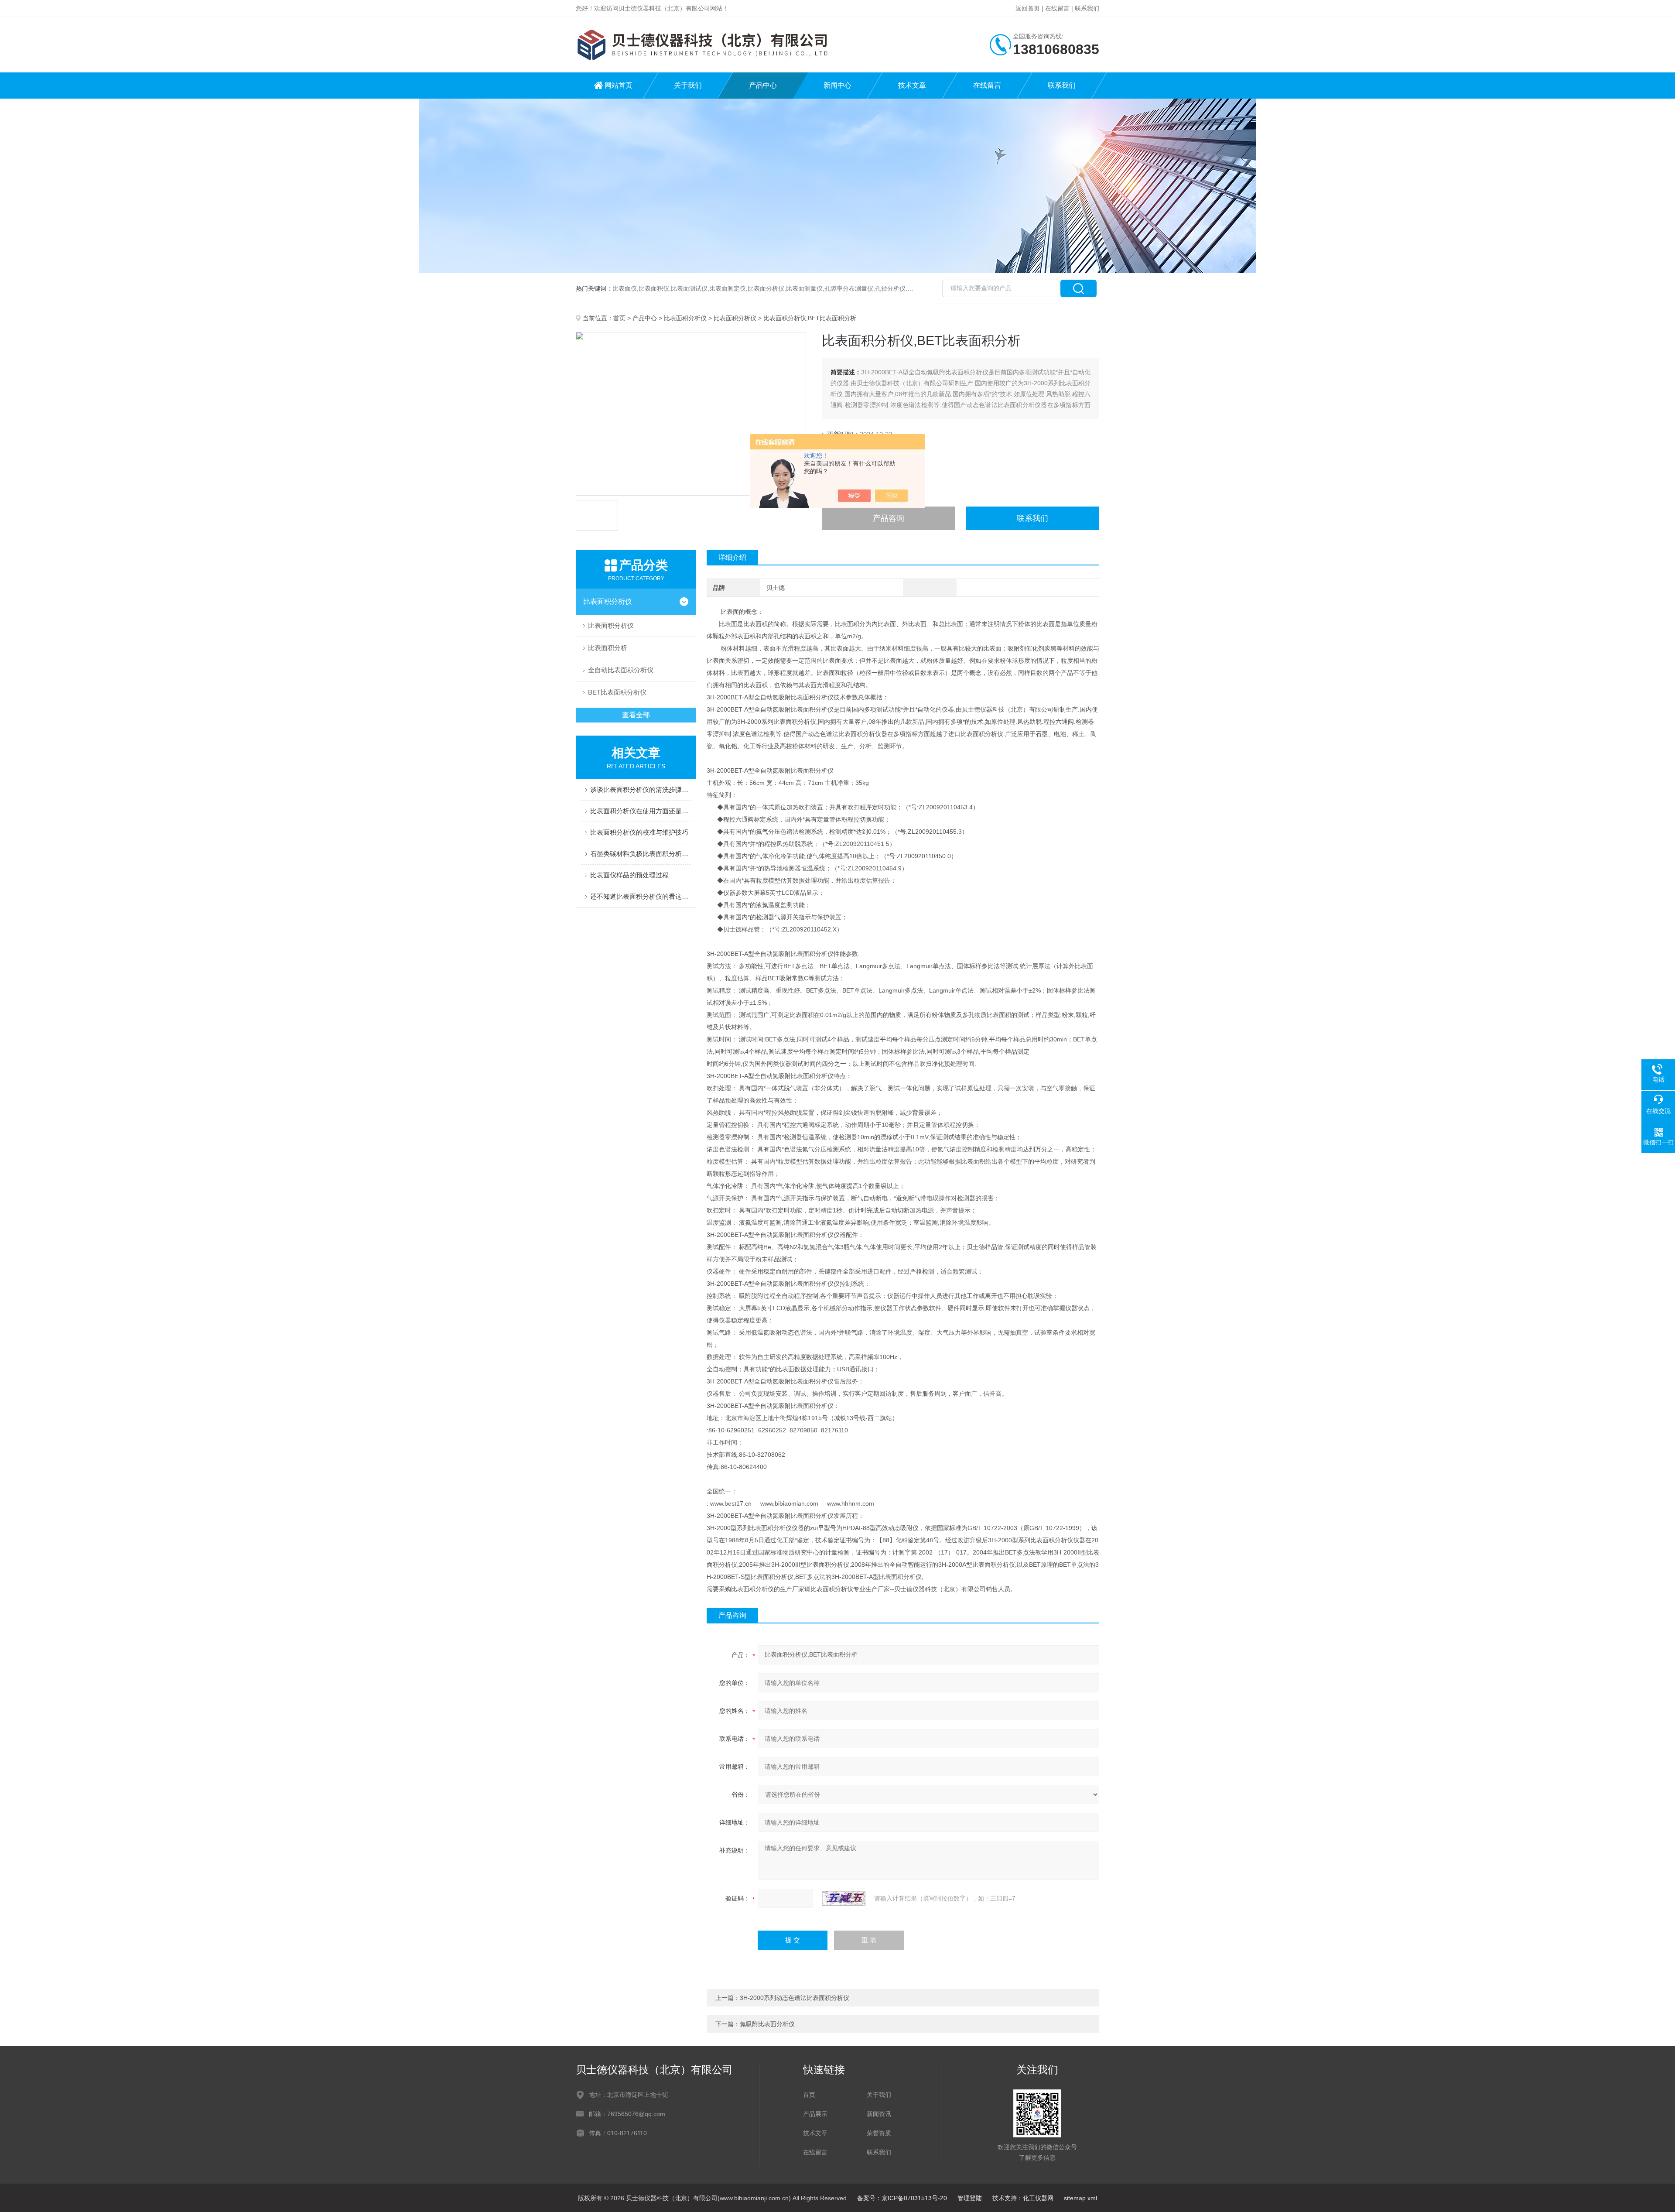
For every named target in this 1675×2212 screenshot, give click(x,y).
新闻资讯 (879, 2114)
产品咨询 (889, 518)
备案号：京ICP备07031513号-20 (902, 2198)
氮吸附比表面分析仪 (767, 2024)
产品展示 (815, 2114)
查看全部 (636, 715)
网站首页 (619, 85)
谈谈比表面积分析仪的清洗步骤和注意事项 (640, 789)
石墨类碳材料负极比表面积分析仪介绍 (640, 854)
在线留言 (1057, 8)
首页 (619, 318)
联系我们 (1087, 8)
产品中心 (763, 85)
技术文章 (912, 85)
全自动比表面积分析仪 (621, 670)
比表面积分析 (608, 648)
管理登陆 (970, 2198)
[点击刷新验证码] (844, 1898)
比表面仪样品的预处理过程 (629, 875)
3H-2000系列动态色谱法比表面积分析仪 (795, 1998)
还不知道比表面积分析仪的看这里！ (640, 896)
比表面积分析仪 (685, 318)
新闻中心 (837, 85)
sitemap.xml (1080, 2198)
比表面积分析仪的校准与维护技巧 (639, 832)
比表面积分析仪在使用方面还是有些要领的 (640, 811)
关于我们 (688, 85)
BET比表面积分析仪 (617, 692)
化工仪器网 (1038, 2198)
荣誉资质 (879, 2133)
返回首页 (1028, 8)
